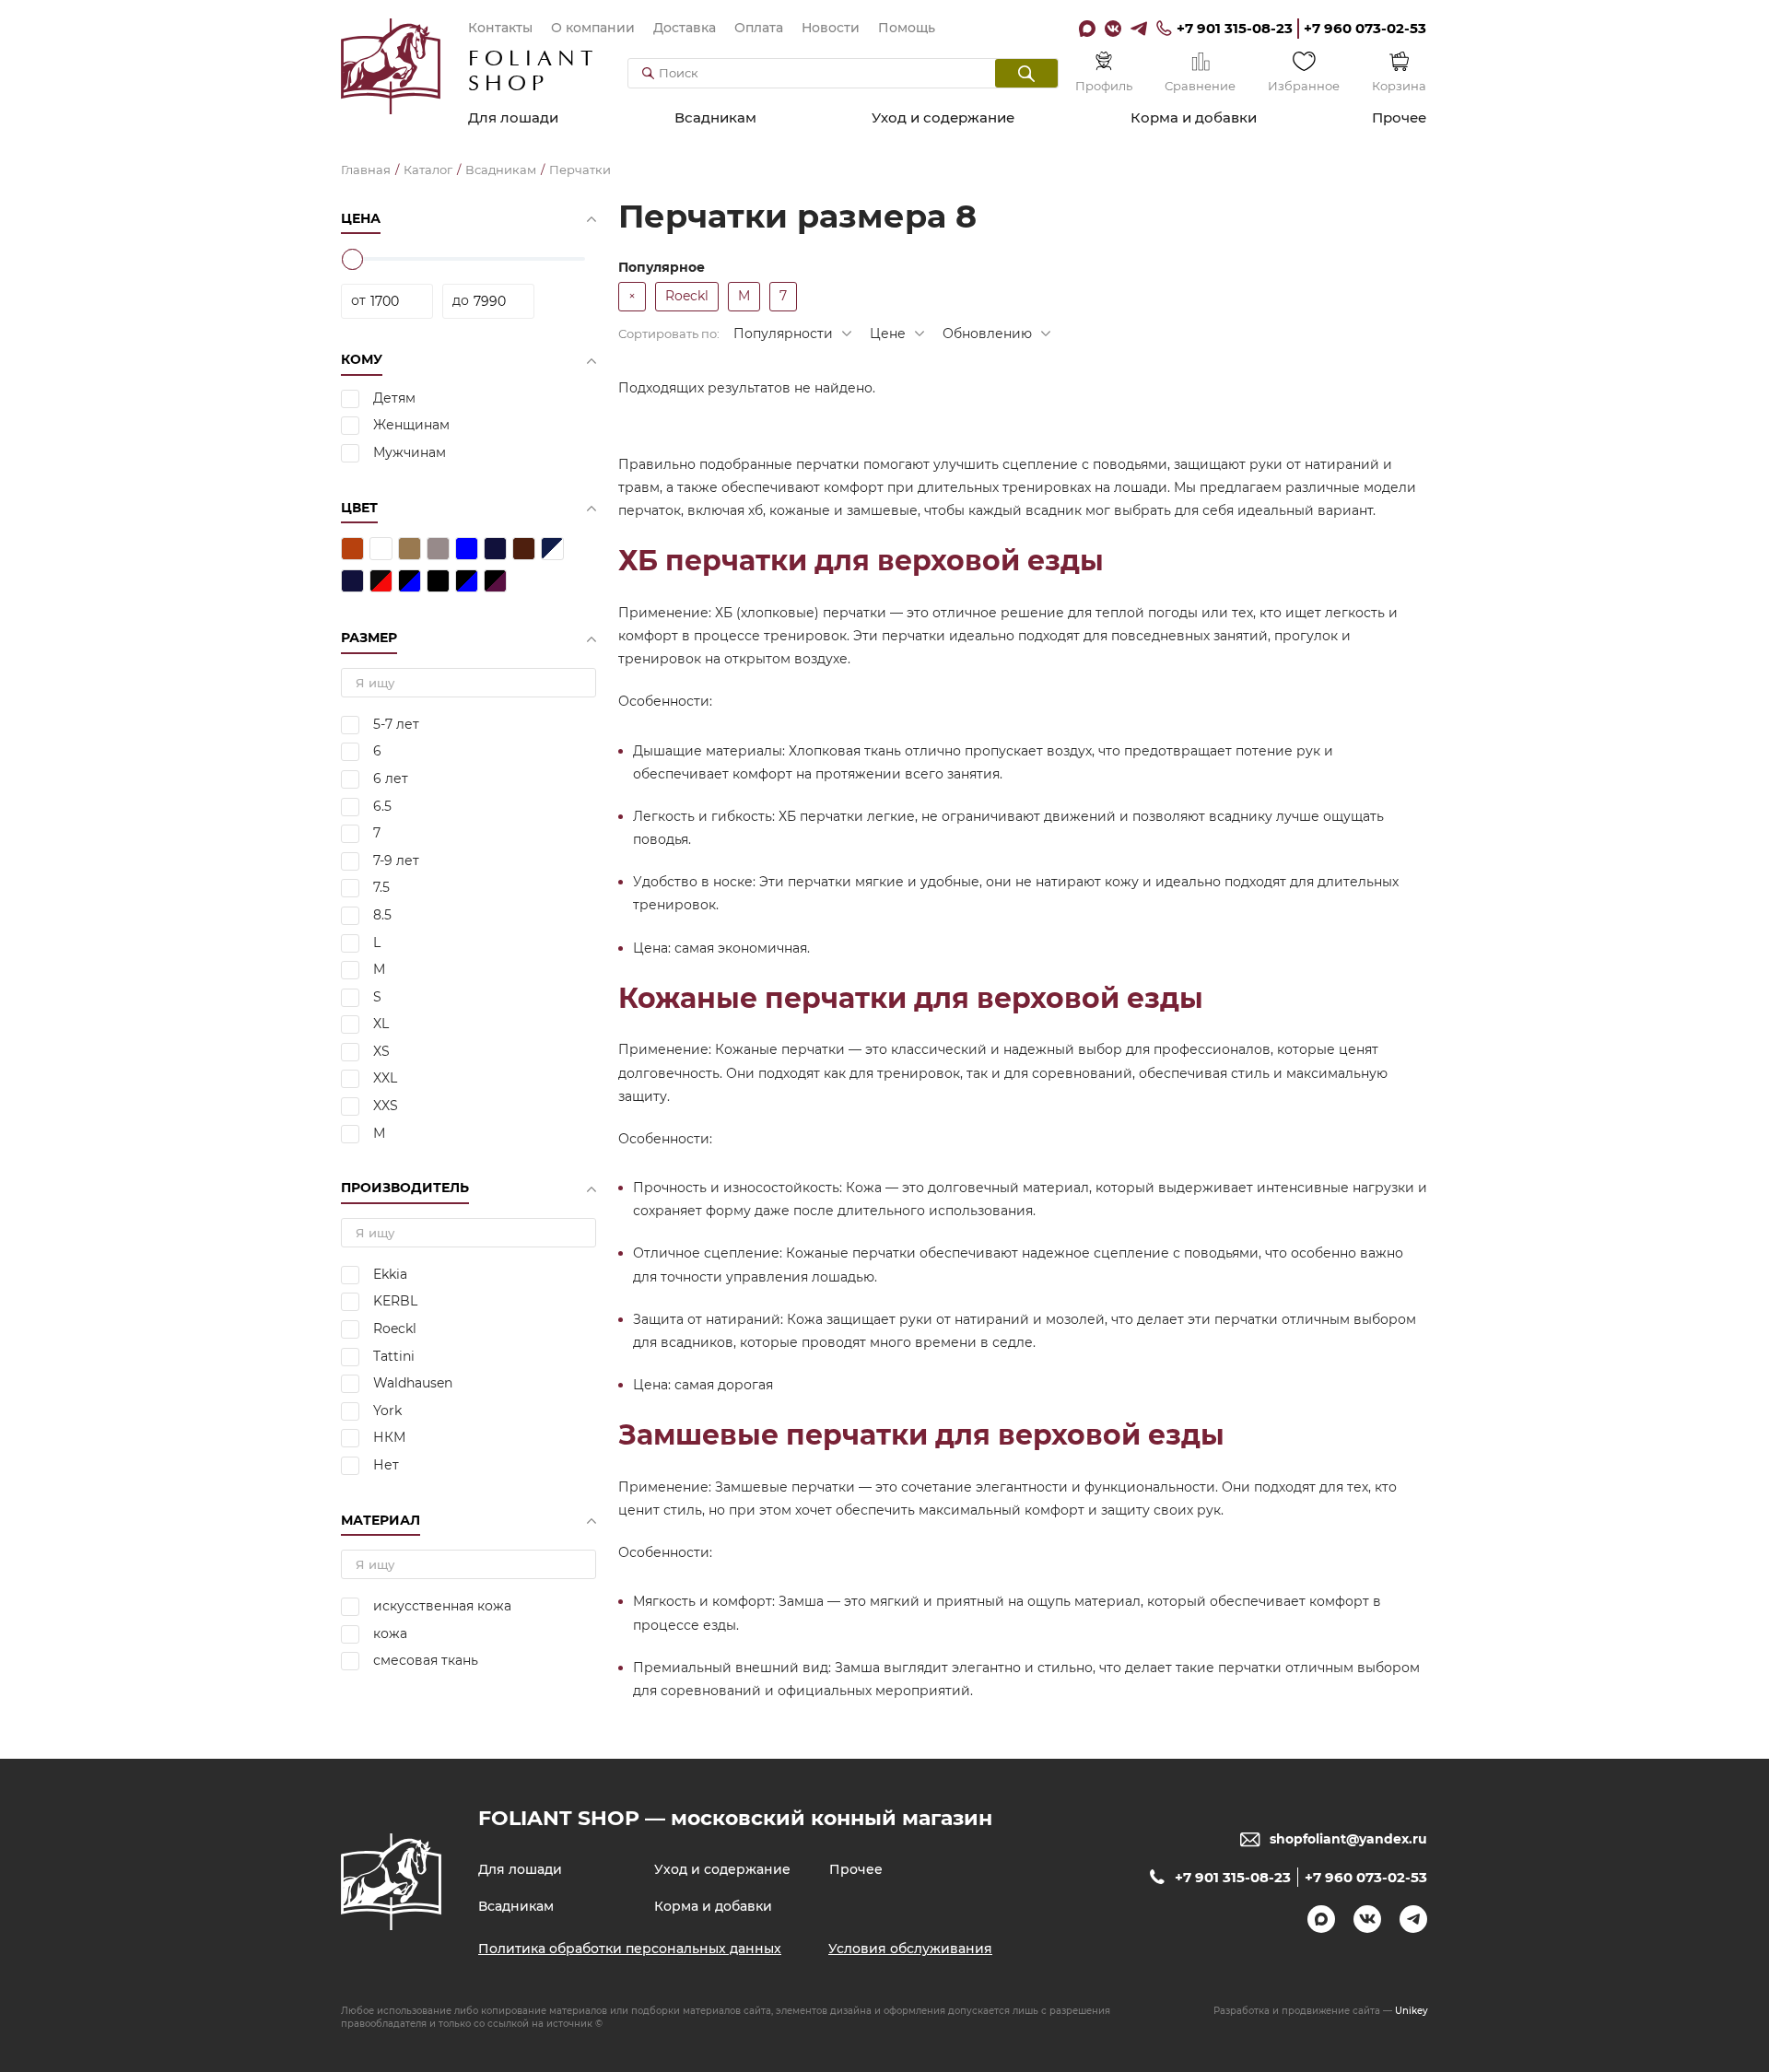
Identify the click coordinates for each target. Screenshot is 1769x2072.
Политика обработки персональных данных (630, 1949)
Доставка (685, 28)
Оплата (759, 28)
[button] (1026, 73)
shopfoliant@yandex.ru (1348, 1839)
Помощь (907, 28)
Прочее (1399, 117)
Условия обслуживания (910, 1949)
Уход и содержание (943, 117)
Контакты (500, 28)
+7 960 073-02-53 (1365, 28)
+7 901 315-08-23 (1235, 28)
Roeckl (687, 296)
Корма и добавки (1194, 117)
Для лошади (513, 117)
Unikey (1412, 2011)
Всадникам (715, 117)
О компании (593, 28)
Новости (831, 28)
